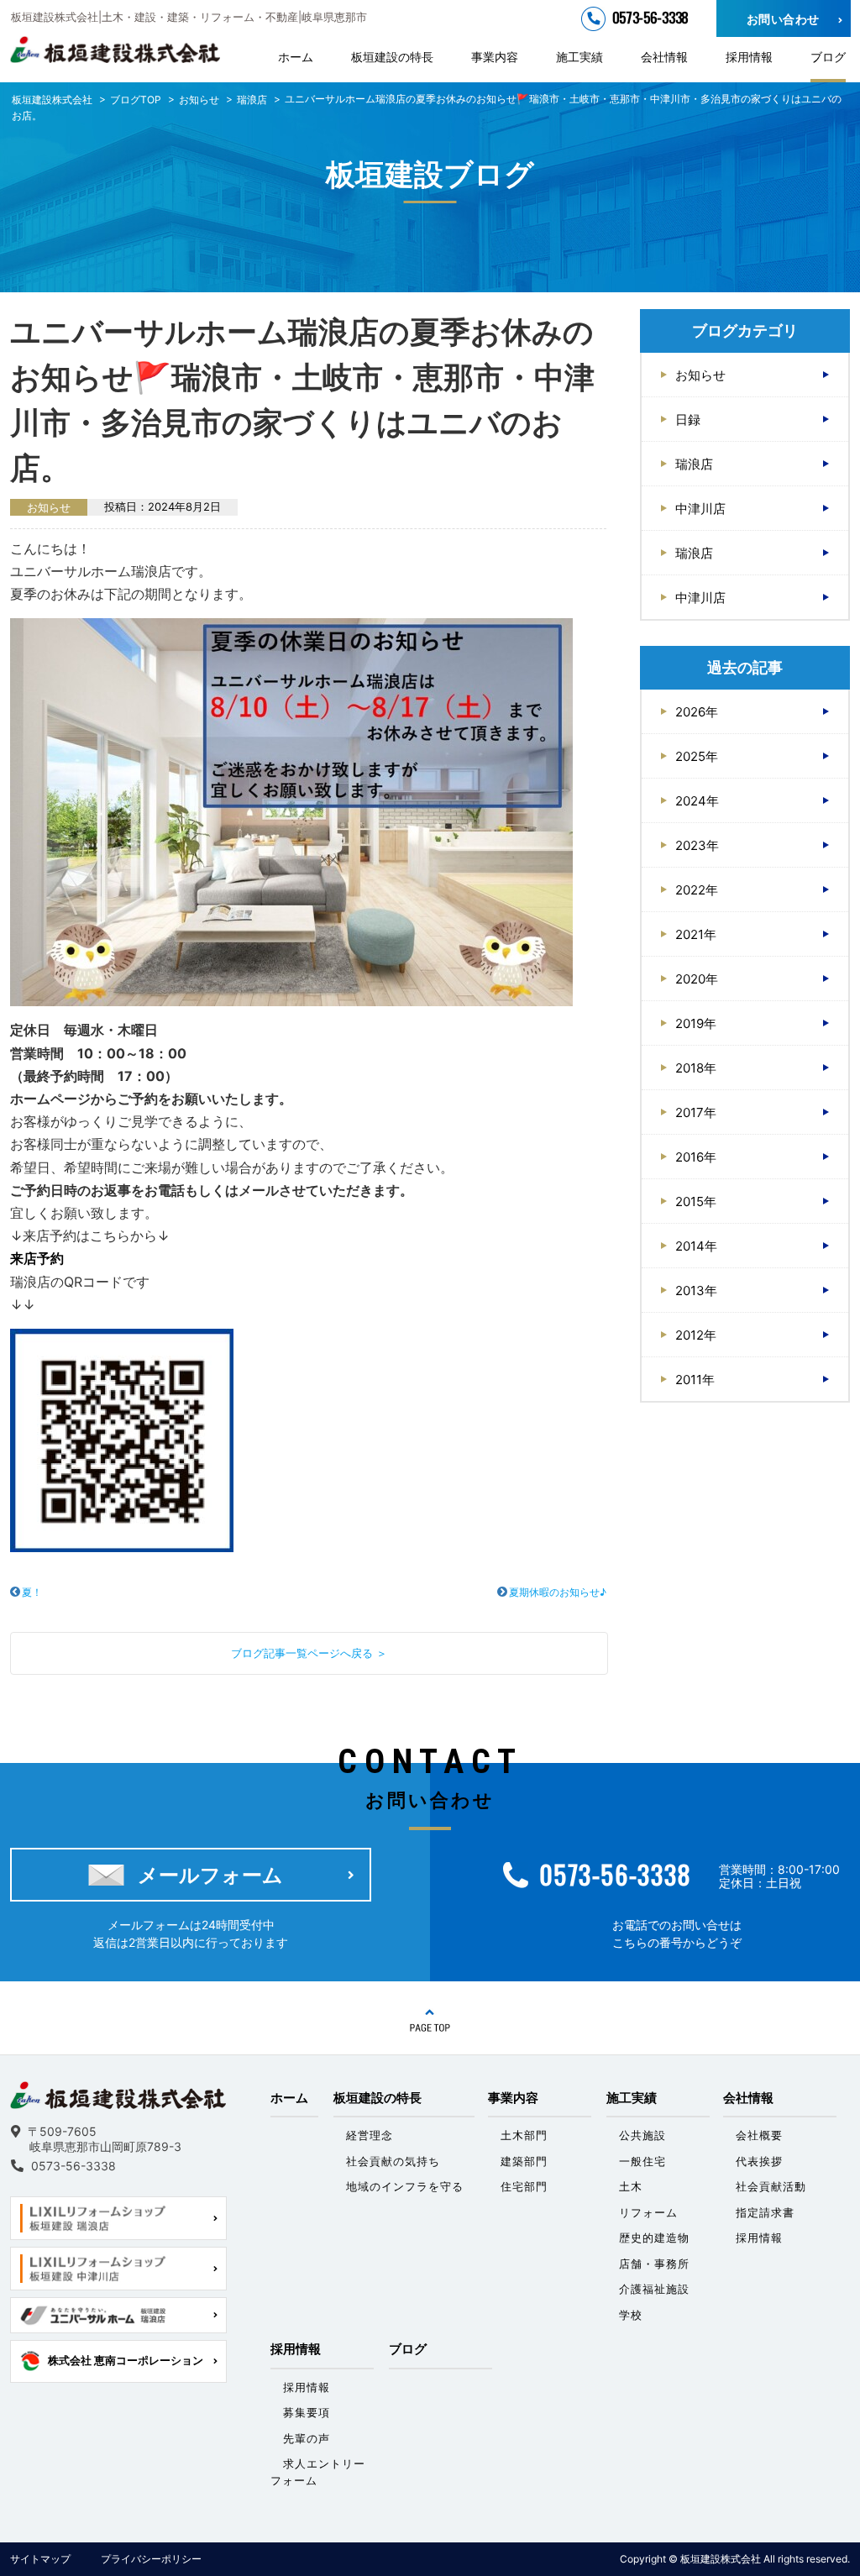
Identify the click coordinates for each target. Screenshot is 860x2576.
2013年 (696, 1291)
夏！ (32, 1592)
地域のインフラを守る (405, 2186)
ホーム (296, 57)
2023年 (697, 845)
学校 (631, 2315)
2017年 (696, 1112)
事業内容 (495, 57)
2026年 (697, 712)
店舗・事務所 (654, 2264)
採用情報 (749, 57)
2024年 (697, 801)
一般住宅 (642, 2161)
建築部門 (524, 2161)
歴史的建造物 (654, 2238)
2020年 (697, 979)
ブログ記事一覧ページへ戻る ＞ (309, 1653)
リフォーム (648, 2212)
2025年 (697, 756)
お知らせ (700, 375)
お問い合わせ (783, 19)
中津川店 (700, 509)
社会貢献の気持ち (393, 2161)
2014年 (696, 1246)
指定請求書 (765, 2212)
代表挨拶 (759, 2161)
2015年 (696, 1201)
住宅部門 (524, 2186)
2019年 (696, 1023)
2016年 (696, 1157)
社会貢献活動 (771, 2186)
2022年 (697, 890)
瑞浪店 (694, 464)
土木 (631, 2186)
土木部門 (524, 2135)
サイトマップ (40, 2559)
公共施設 (642, 2135)
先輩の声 (307, 2438)
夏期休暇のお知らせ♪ (558, 1592)
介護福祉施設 (654, 2289)
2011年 (695, 1380)
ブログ (828, 57)
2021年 (696, 934)
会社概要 (759, 2135)
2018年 (696, 1068)
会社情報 (664, 57)
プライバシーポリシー (151, 2559)
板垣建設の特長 (392, 57)
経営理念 (370, 2135)
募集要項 (307, 2412)
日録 (688, 420)
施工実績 (579, 57)
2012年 (696, 1335)
